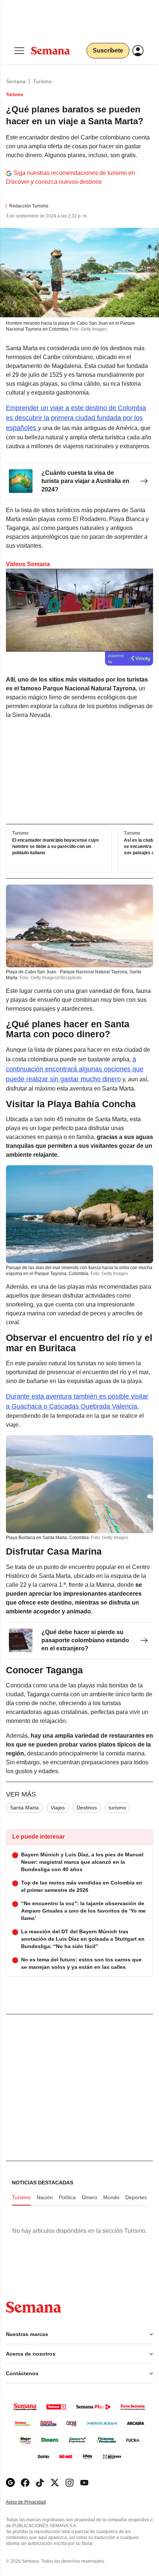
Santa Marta (24, 1808)
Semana (16, 81)
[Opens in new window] (25, 2483)
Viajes (58, 1808)
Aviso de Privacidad (34, 2502)
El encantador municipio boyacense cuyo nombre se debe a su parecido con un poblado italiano (55, 846)
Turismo (42, 81)
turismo (117, 1808)
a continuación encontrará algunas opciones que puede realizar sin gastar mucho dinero (75, 1069)
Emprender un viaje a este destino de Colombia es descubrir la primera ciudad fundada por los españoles (76, 418)
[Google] (10, 2483)
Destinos (87, 1808)
